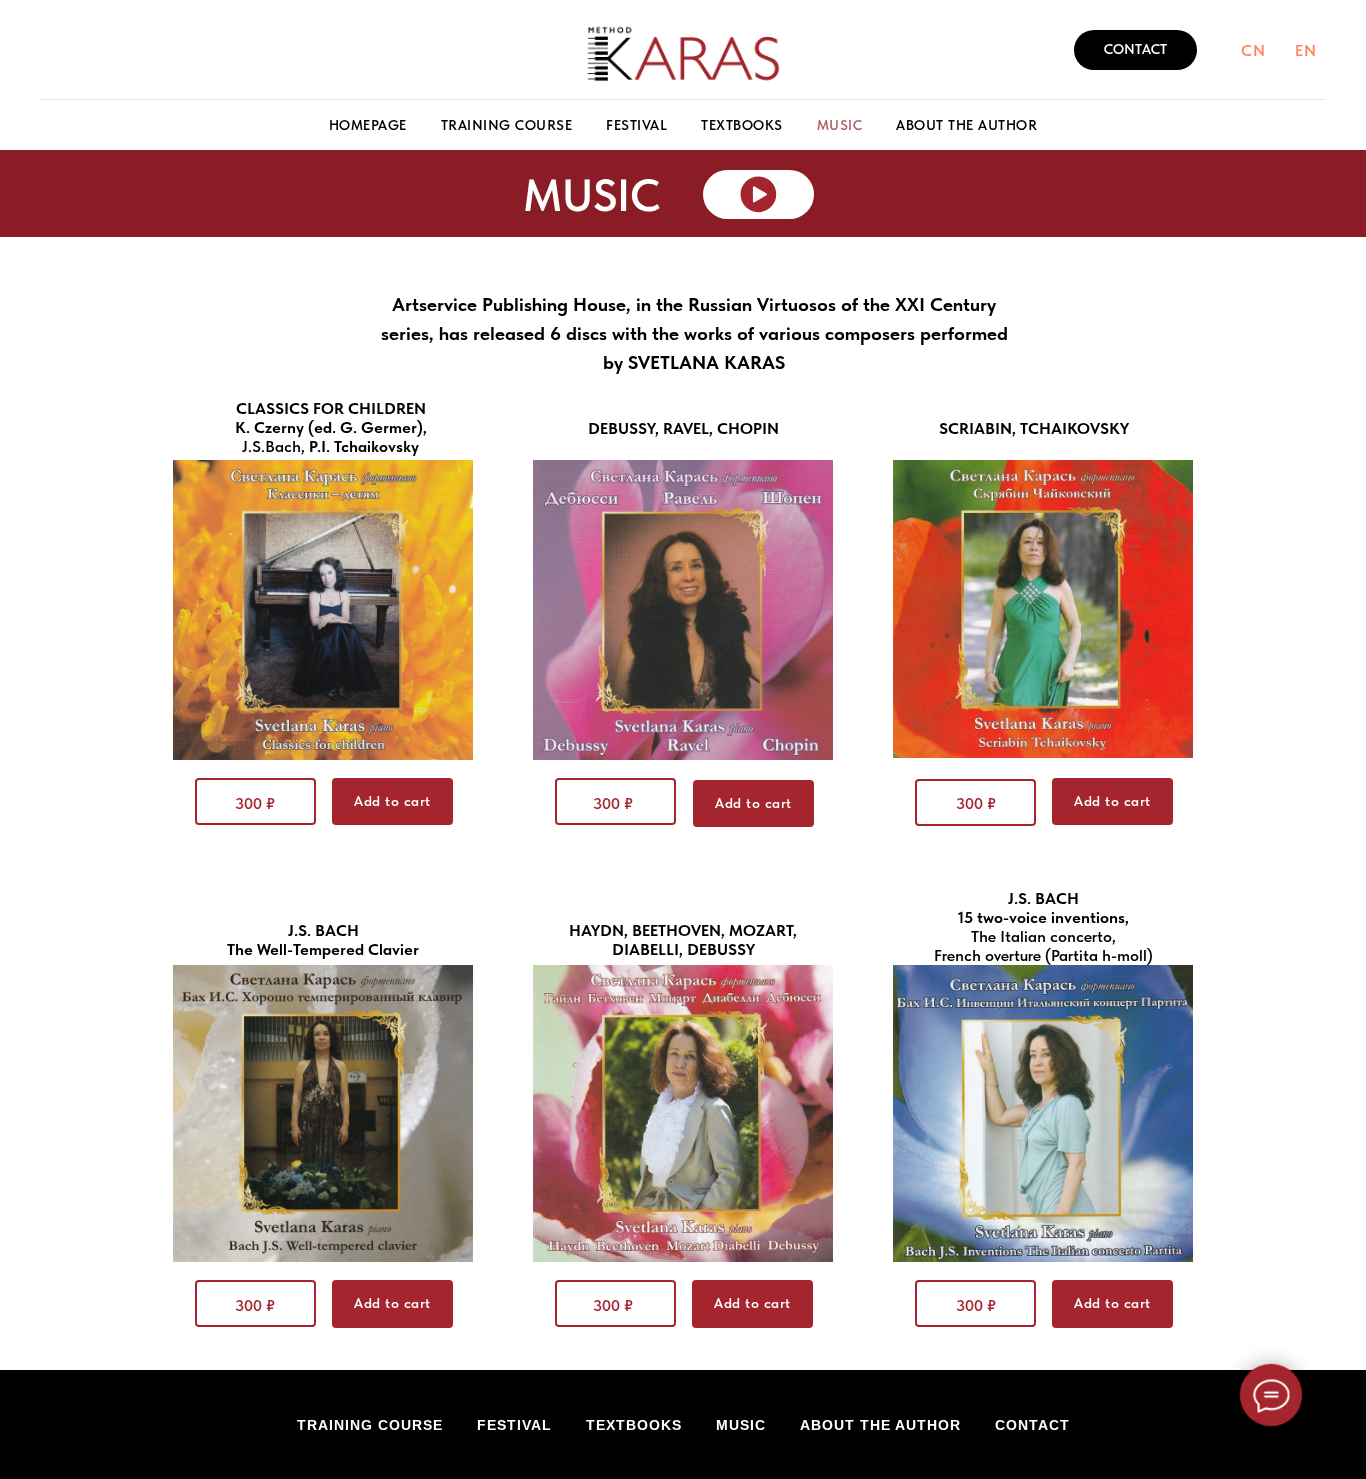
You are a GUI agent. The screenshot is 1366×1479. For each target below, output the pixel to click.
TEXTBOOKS (742, 125)
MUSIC (840, 125)
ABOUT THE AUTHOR (966, 125)
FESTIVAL (636, 125)
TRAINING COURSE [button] (507, 125)
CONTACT (1032, 1425)
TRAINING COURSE (370, 1425)
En (1305, 50)
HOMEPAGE (368, 125)
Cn (1253, 50)
